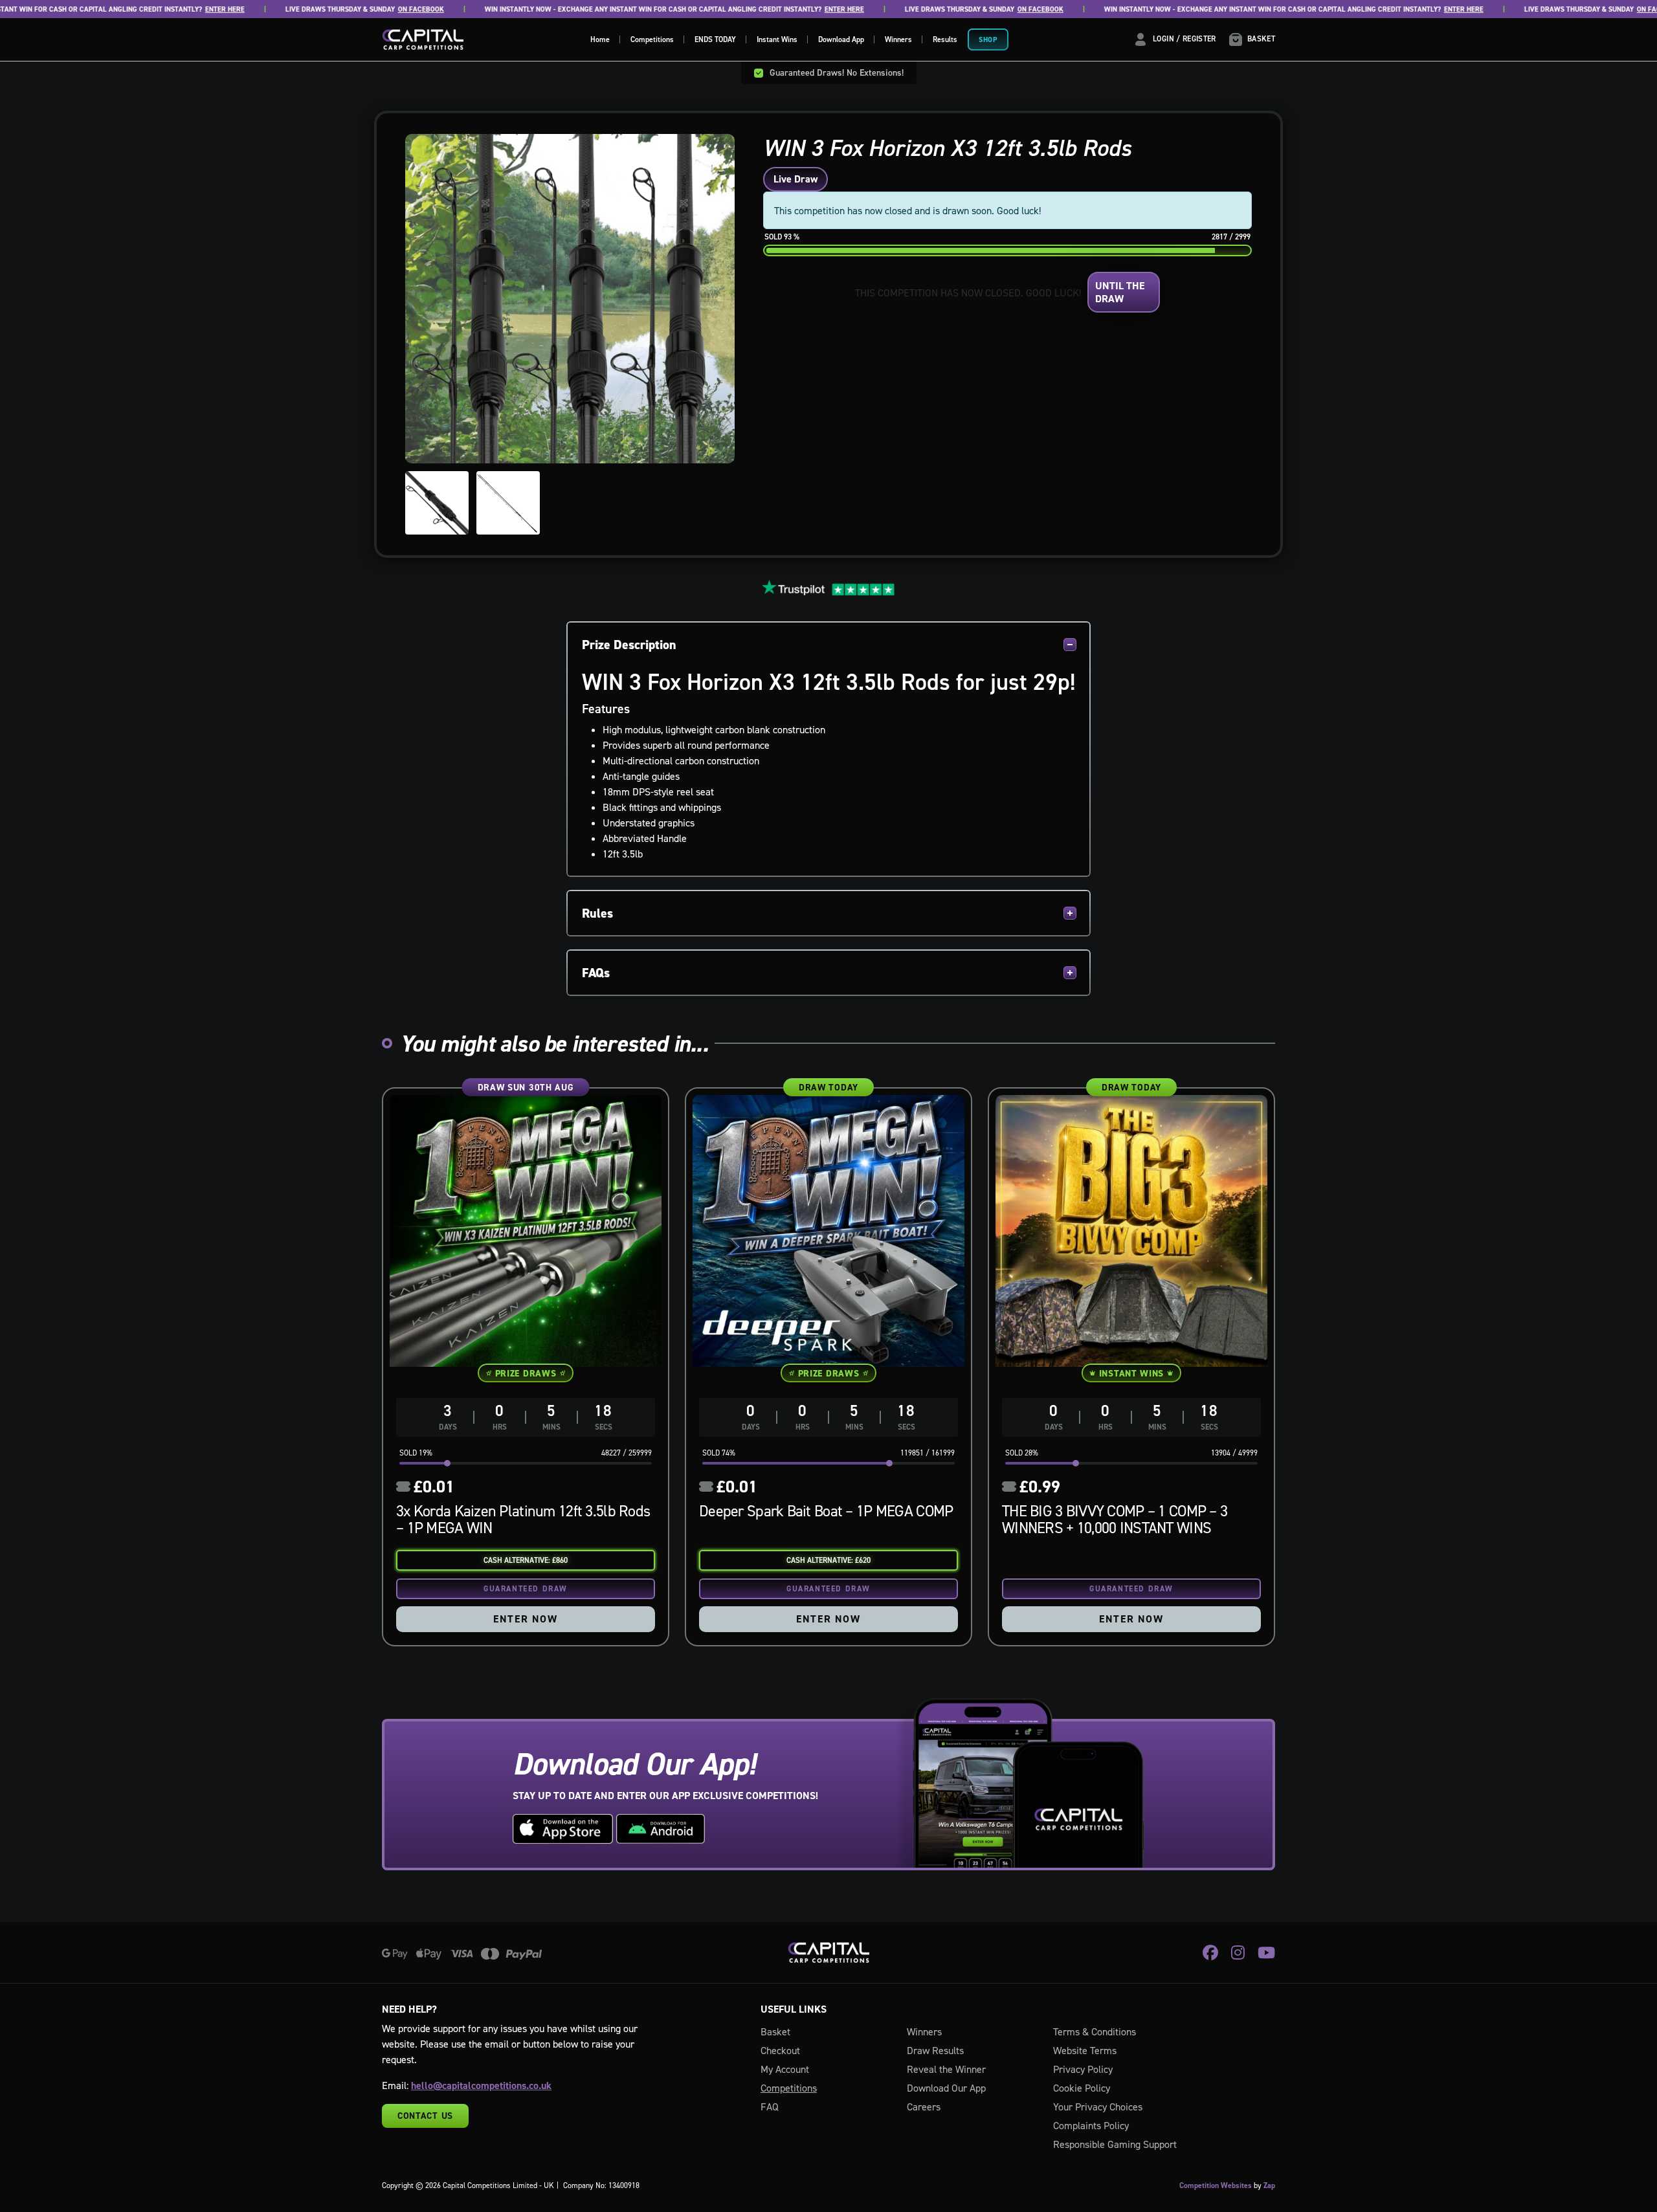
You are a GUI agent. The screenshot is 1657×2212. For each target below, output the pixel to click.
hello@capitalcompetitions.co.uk (481, 2085)
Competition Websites (1216, 2185)
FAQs (596, 973)
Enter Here (174, 9)
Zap (1269, 2185)
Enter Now (525, 1619)
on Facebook (371, 9)
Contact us (425, 2116)
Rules (597, 913)
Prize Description (629, 645)
